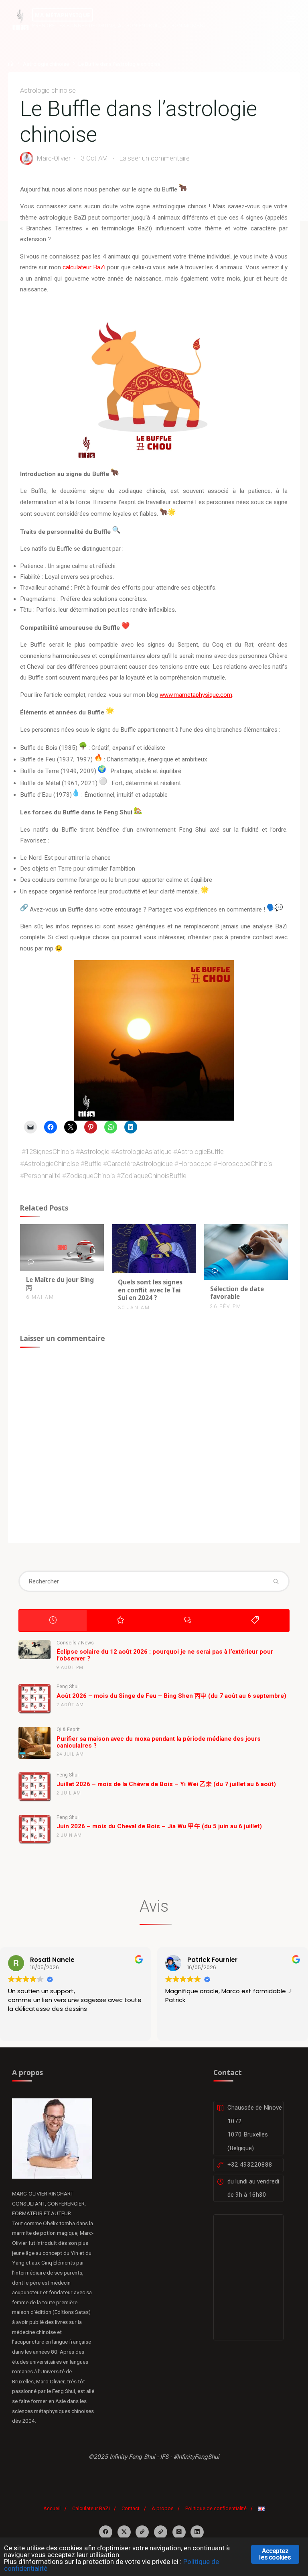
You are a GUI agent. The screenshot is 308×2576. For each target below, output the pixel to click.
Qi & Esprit (68, 1730)
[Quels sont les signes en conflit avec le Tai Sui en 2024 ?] (154, 1248)
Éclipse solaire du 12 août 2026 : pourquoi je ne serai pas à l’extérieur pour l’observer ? (165, 1655)
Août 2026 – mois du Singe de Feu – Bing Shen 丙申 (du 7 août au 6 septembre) (171, 1696)
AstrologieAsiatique (143, 1152)
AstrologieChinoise (52, 1164)
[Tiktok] (161, 2532)
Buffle (93, 1164)
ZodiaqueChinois (91, 1176)
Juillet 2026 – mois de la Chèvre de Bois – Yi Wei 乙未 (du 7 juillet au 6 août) (166, 1784)
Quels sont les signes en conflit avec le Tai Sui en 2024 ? (150, 1290)
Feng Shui (68, 1687)
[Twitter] (124, 2532)
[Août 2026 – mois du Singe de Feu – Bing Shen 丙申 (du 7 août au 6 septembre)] (34, 1699)
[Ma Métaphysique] (20, 19)
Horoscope (195, 1164)
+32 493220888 (250, 2165)
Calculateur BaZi (91, 2508)
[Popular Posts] (120, 1620)
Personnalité (42, 1176)
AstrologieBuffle (201, 1152)
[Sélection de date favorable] (246, 1251)
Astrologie (95, 1152)
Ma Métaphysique (63, 15)
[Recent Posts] (53, 1620)
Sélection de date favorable (237, 1293)
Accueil (52, 2508)
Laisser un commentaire (155, 159)
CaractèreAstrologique (140, 1164)
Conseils (67, 1643)
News (87, 1643)
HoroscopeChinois (245, 1164)
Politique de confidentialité (216, 2508)
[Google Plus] (142, 2532)
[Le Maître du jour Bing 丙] (62, 1247)
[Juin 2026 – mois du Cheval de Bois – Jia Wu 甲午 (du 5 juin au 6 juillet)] (34, 1829)
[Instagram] (179, 2532)
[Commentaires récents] (188, 1620)
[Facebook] (106, 2532)
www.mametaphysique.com (196, 695)
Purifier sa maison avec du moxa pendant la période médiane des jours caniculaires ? (159, 1742)
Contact (131, 2508)
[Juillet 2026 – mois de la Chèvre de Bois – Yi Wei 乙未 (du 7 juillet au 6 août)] (34, 1787)
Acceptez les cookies (275, 2554)
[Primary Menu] (291, 19)
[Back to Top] (154, 2505)
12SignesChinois (50, 1152)
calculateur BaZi (84, 268)
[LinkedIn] (197, 2532)
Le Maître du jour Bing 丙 (60, 1284)
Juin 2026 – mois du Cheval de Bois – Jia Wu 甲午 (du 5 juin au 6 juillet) (159, 1826)
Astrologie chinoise (46, 64)
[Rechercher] (276, 1581)
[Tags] (255, 1620)
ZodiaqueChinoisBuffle (154, 1176)
